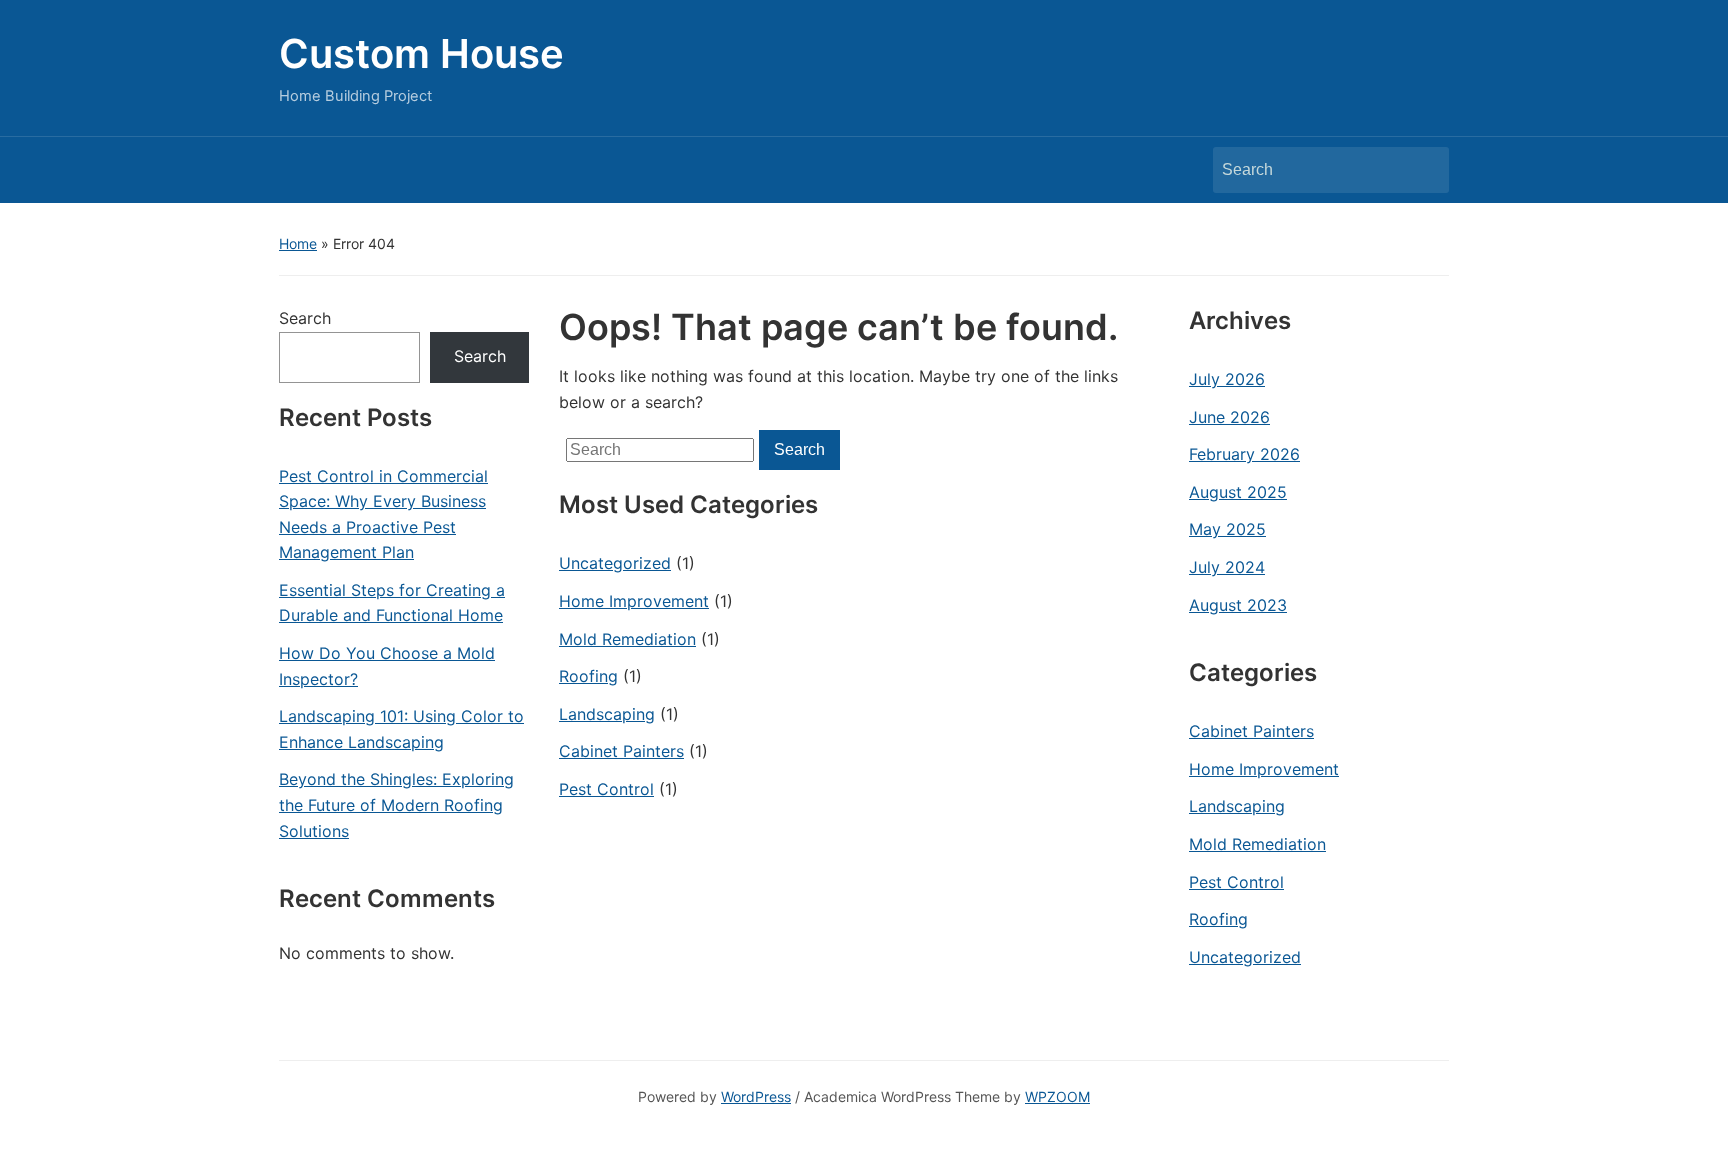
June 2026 (1229, 417)
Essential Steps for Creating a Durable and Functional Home (392, 603)
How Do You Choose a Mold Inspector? (387, 666)
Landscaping (607, 714)
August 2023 (1238, 605)
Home (298, 243)
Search (1424, 170)
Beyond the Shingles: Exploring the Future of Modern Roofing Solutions (396, 804)
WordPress (756, 1096)
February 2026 (1244, 454)
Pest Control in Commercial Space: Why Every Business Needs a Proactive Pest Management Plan (383, 514)
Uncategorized (615, 563)
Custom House (421, 53)
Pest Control (606, 789)
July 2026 (1227, 379)
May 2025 (1227, 529)
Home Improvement (634, 601)
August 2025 (1238, 492)
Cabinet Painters (621, 751)
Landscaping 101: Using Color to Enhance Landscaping (401, 729)
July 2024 (1227, 567)
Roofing (588, 676)
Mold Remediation (627, 639)
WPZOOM (1057, 1096)
